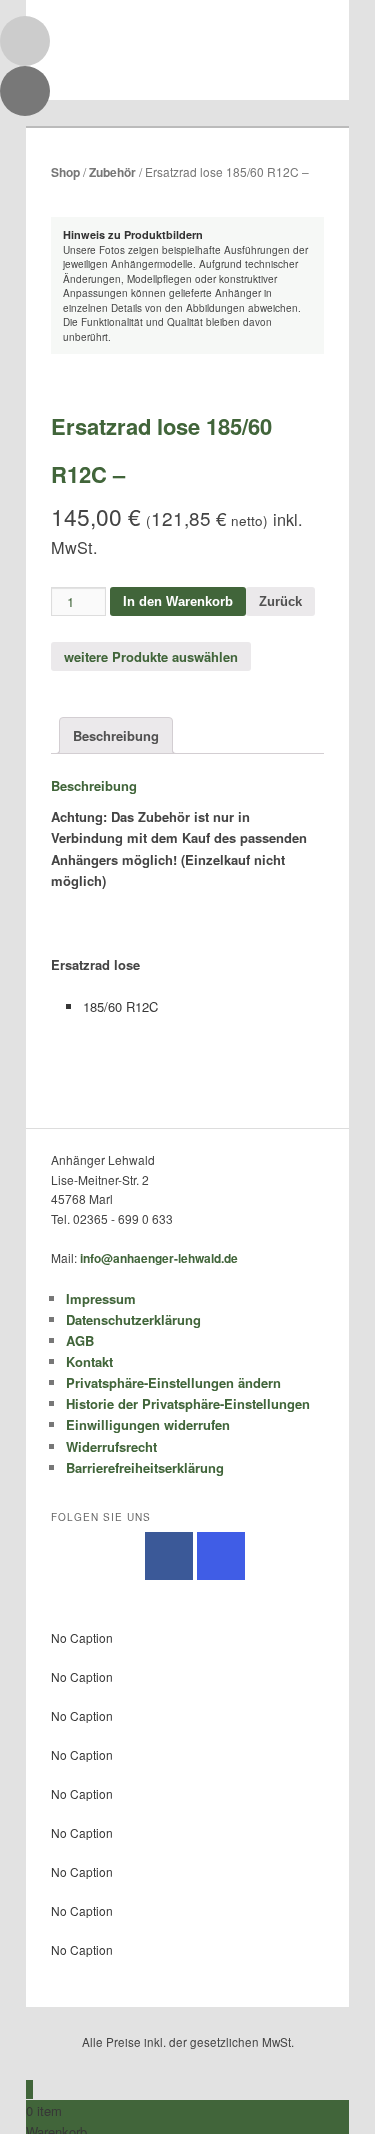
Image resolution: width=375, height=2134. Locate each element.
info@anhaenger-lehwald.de (159, 1258)
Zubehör (112, 172)
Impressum (101, 1298)
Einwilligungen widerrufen (148, 1424)
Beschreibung (116, 735)
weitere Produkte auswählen (151, 656)
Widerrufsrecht (111, 1446)
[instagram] (221, 1556)
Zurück (280, 601)
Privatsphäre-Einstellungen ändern (173, 1382)
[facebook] (169, 1556)
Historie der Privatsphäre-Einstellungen (188, 1403)
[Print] (25, 91)
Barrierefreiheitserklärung (145, 1467)
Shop (65, 172)
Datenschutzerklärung (133, 1319)
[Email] (25, 41)
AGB (80, 1340)
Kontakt (89, 1361)
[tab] (116, 735)
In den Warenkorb (178, 601)
